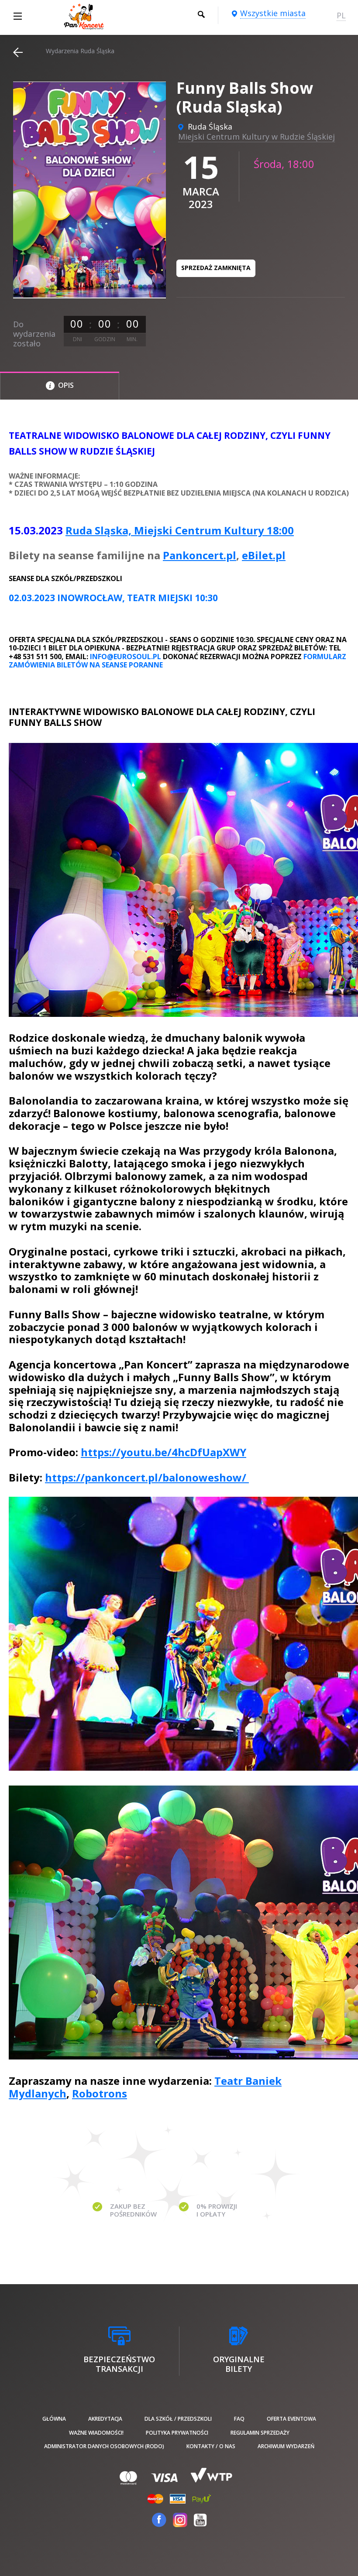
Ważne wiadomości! (96, 2433)
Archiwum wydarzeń (286, 2446)
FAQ (239, 2419)
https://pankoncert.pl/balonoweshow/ (147, 1477)
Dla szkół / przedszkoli (178, 2419)
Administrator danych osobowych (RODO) (104, 2446)
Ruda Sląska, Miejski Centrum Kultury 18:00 (180, 530)
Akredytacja (105, 2419)
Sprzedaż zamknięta (216, 268)
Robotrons (100, 2093)
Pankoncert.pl (200, 555)
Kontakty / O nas (211, 2446)
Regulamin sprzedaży (260, 2433)
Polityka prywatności (177, 2433)
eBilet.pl (264, 555)
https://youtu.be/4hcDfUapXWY (164, 1452)
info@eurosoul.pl (126, 657)
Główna (54, 2419)
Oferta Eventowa (291, 2419)
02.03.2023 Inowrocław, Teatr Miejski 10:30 (113, 598)
